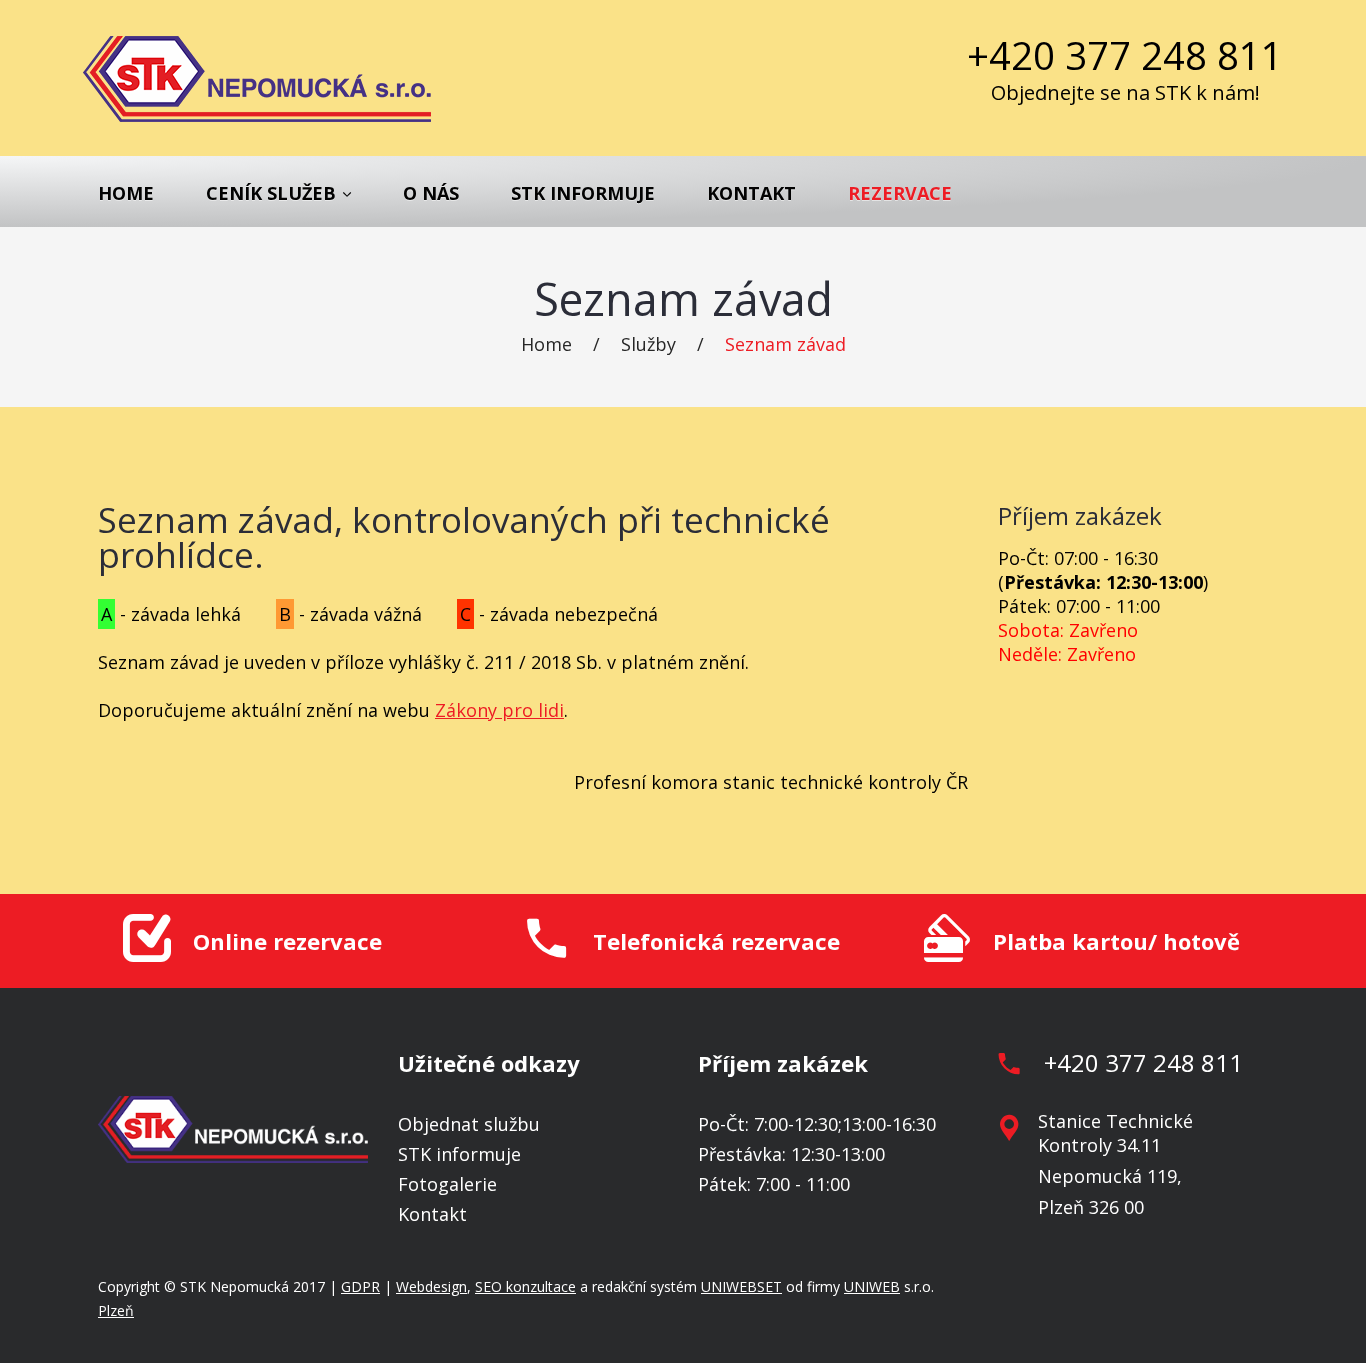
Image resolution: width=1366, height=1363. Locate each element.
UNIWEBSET (741, 1286)
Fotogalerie (447, 1184)
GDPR (360, 1286)
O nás (431, 193)
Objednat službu (469, 1124)
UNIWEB (872, 1286)
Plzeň (116, 1310)
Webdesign (431, 1286)
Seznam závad (785, 344)
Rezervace (900, 193)
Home (126, 193)
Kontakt (751, 193)
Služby (648, 344)
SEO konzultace (525, 1286)
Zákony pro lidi (499, 710)
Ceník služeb (271, 193)
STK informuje (583, 193)
